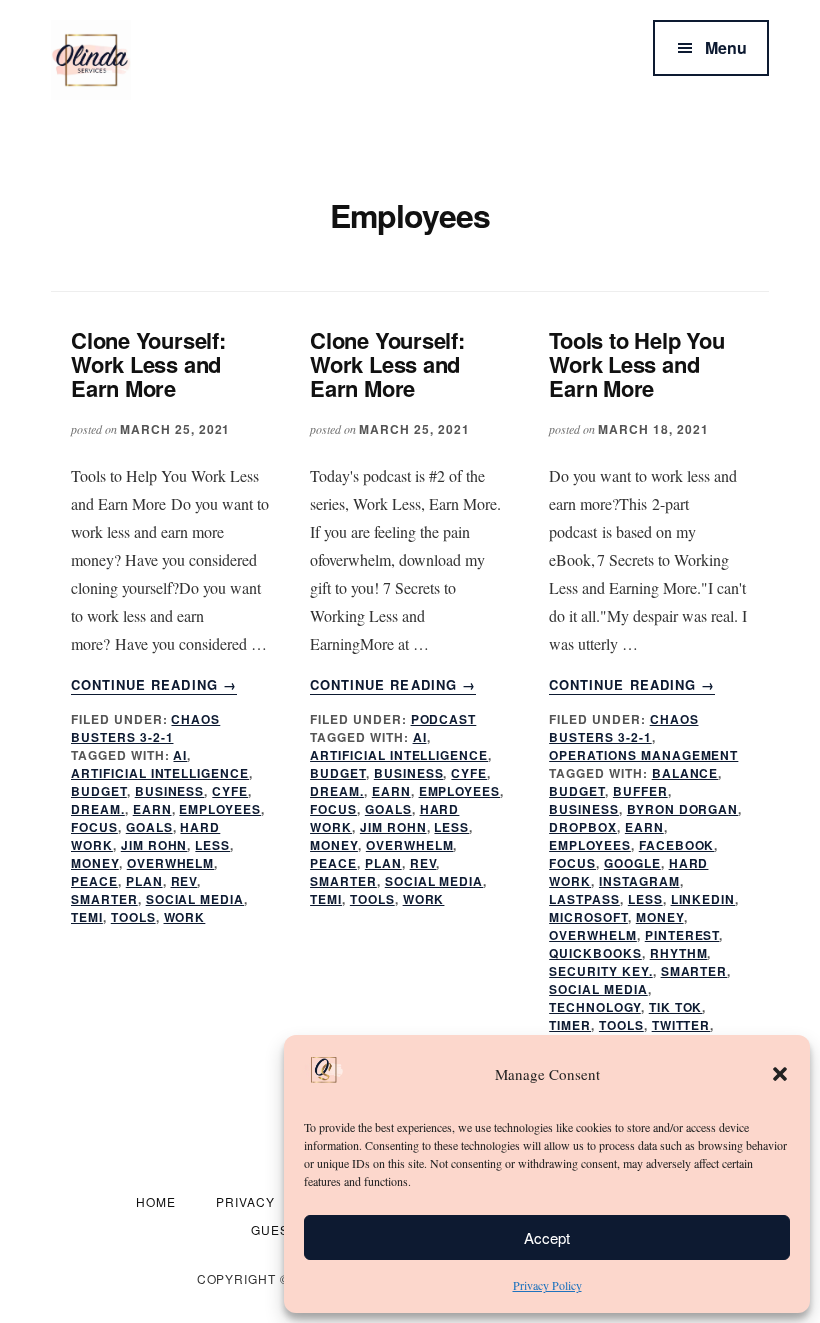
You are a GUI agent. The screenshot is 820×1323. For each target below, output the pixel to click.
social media (195, 899)
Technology (595, 1007)
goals (149, 827)
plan (144, 881)
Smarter (104, 899)
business (170, 791)
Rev (184, 881)
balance (685, 773)
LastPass (584, 899)
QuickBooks (595, 953)
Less (212, 845)
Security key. (600, 971)
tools (133, 917)
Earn (152, 809)
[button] (780, 1074)
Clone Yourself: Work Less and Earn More (148, 364)
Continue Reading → (154, 685)
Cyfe (230, 791)
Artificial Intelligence (160, 773)
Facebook (677, 845)
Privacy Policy (547, 1285)
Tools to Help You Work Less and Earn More (636, 364)
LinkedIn (703, 899)
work (185, 917)
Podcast (444, 719)
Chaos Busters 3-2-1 (145, 728)
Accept (547, 1237)
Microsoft (588, 917)
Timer (570, 1025)
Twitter (681, 1025)
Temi (87, 917)
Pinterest (682, 935)
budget (99, 791)
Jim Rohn (154, 845)
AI (180, 755)
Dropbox (583, 827)
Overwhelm (171, 863)
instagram (639, 881)
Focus (94, 827)
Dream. (98, 809)
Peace (94, 881)
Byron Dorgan (683, 809)
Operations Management (643, 755)
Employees (220, 809)
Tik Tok (676, 1007)
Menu (726, 47)
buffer (640, 791)
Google (632, 863)
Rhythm (679, 953)
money (95, 863)
